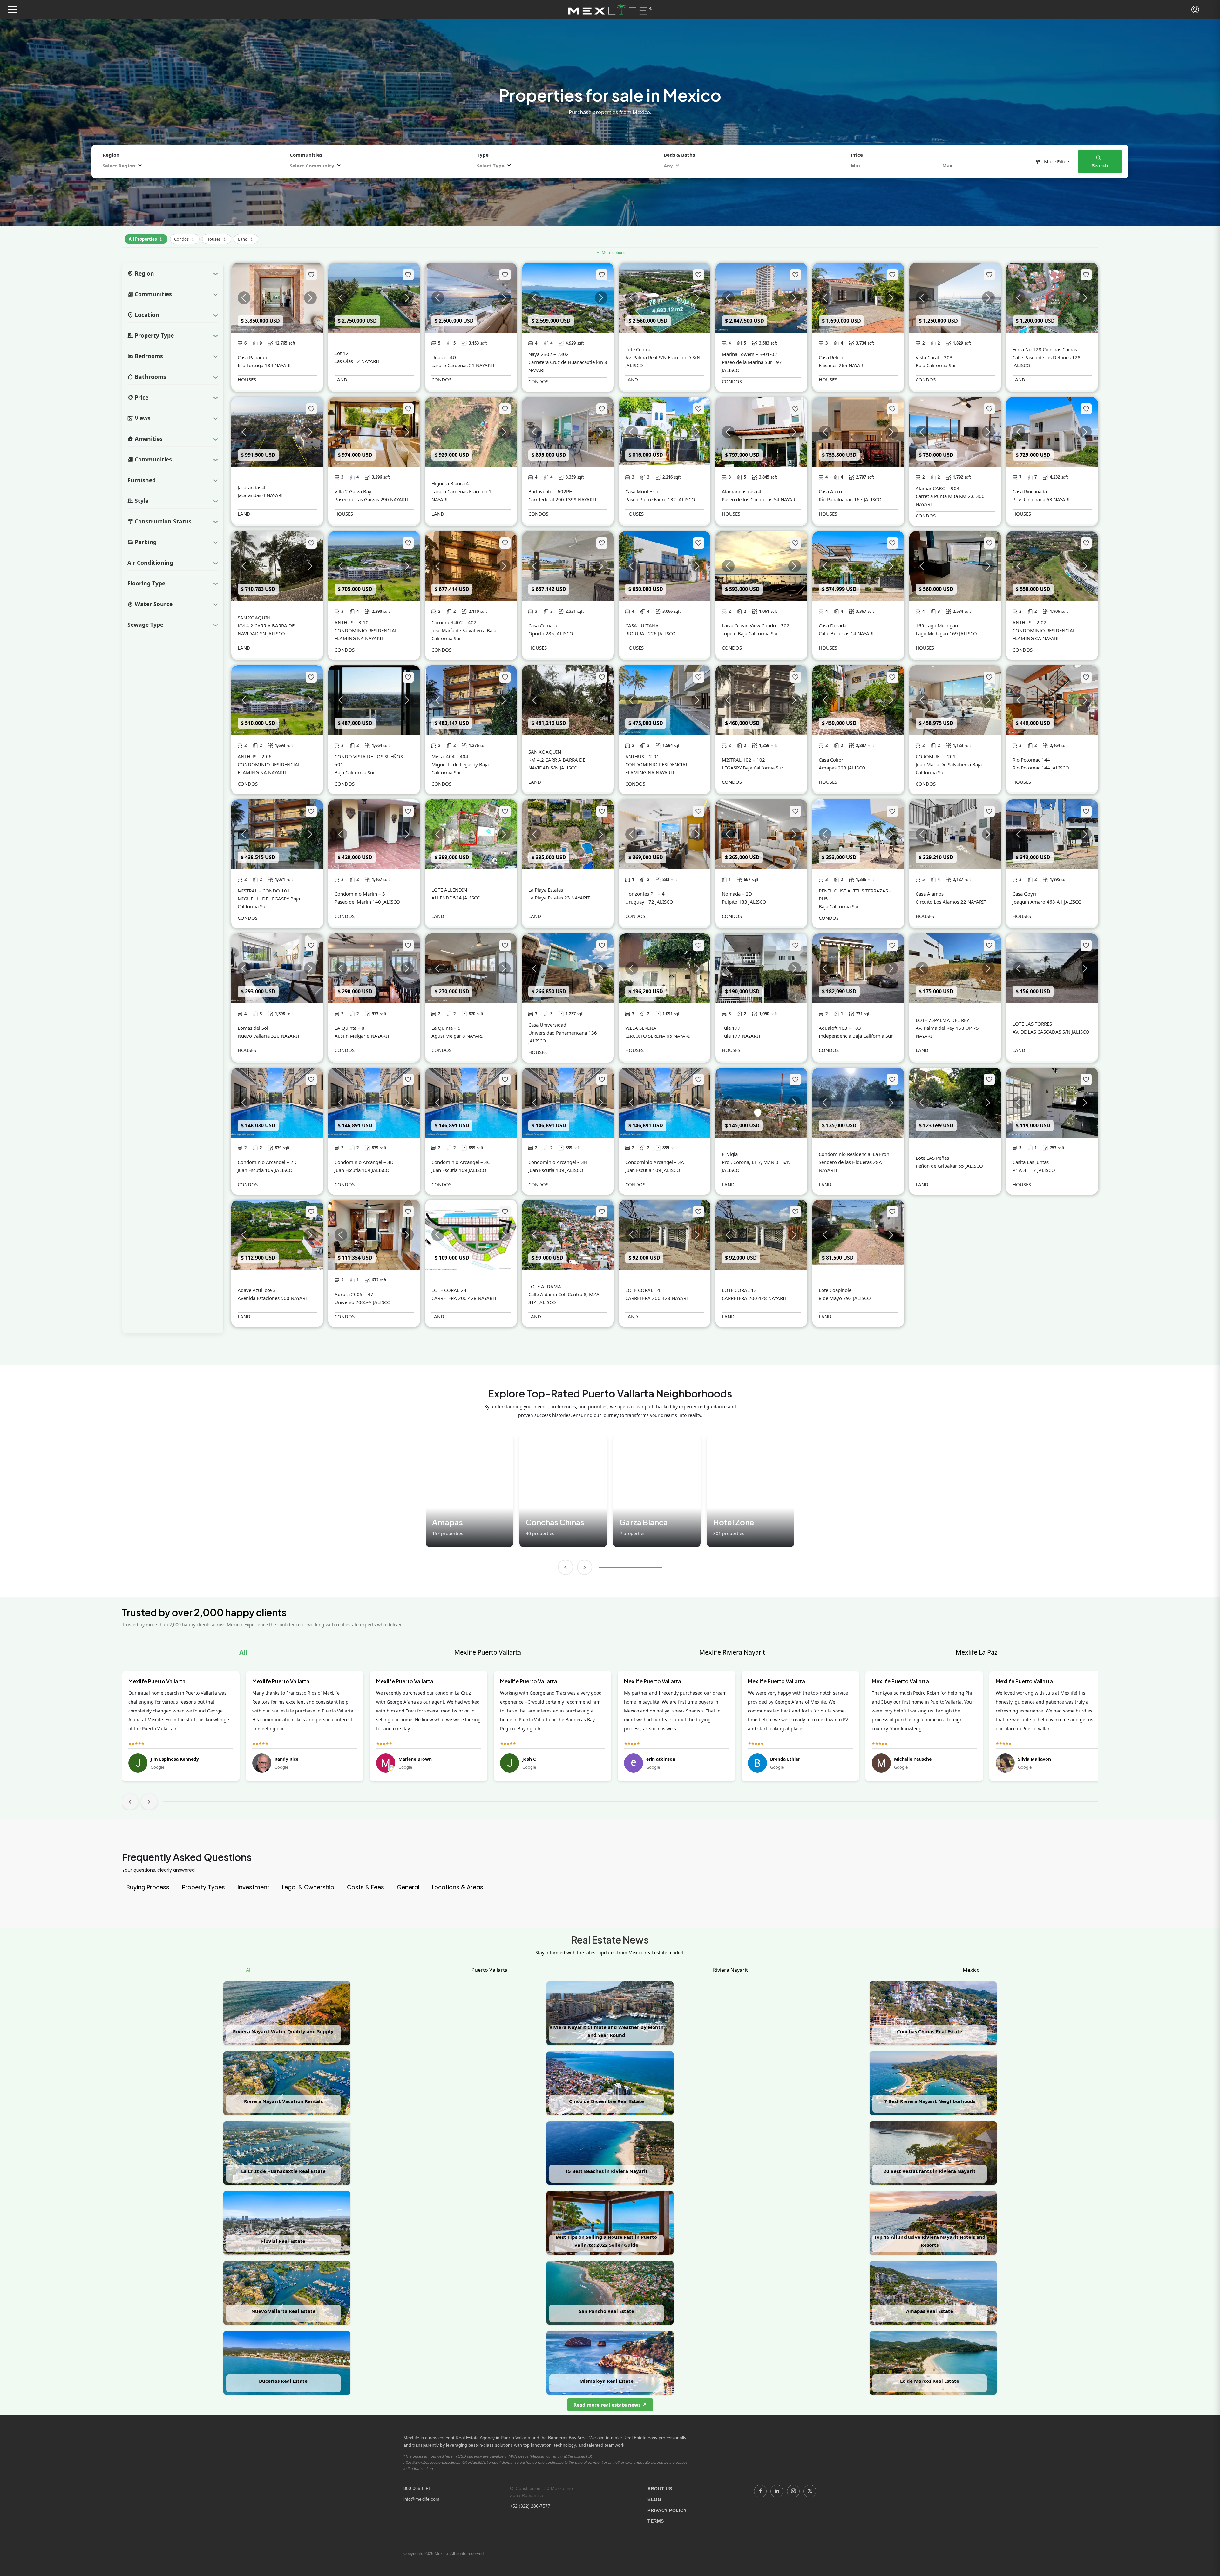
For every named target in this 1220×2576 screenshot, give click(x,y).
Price (857, 155)
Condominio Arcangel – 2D (267, 1162)
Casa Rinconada (1030, 491)
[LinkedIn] (777, 2491)
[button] (12, 10)
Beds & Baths (679, 155)
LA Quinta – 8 (349, 1028)
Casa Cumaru (543, 625)
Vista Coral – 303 (934, 357)
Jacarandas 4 (251, 487)
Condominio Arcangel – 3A (655, 1162)
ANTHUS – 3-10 (352, 622)
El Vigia (730, 1154)
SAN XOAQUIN (254, 618)
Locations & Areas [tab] (458, 1887)
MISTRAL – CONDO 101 (264, 891)
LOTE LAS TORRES (1032, 1024)
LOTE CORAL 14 (643, 1290)
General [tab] (408, 1887)
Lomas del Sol (253, 1028)
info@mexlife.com (421, 2499)
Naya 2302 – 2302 (549, 354)
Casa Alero (830, 491)
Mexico (971, 1970)
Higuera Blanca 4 (450, 483)
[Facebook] (760, 2491)
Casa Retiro (831, 357)
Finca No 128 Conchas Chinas (1045, 349)
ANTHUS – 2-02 (1030, 622)
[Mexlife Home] (610, 10)
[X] (810, 2491)
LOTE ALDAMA (545, 1286)
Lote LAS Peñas (932, 1158)
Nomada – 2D (737, 894)
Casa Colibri (832, 760)
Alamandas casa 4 (742, 491)
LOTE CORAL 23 (449, 1290)
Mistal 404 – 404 (450, 756)
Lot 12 (342, 353)
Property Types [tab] (203, 1887)
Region (111, 155)
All (243, 1652)
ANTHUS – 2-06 (255, 756)
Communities (306, 155)
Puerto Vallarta (490, 1970)
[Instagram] (793, 2491)
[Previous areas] (566, 1567)
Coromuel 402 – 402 (454, 622)
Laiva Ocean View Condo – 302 (756, 625)
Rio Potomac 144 (1031, 760)
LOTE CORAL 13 (739, 1290)
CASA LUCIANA (642, 625)
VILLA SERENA (641, 1028)
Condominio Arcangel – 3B (558, 1162)
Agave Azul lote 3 (257, 1290)
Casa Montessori (643, 491)
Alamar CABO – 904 (938, 488)
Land (246, 238)
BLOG (654, 2499)
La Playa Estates (546, 890)
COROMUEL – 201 (936, 756)
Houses (217, 238)
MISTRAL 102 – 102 (743, 760)
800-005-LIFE (417, 2488)
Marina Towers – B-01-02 (749, 354)
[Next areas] (585, 1567)
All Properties (146, 238)
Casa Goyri (1024, 894)
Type (483, 155)
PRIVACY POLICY (667, 2510)
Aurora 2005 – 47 (354, 1294)
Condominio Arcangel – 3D (364, 1162)
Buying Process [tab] (148, 1887)
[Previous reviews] (130, 1802)
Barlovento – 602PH (550, 491)
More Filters (1057, 161)
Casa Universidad (547, 1025)
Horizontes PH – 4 (645, 894)
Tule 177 (731, 1028)
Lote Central (638, 349)
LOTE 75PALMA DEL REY (942, 1020)
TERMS (656, 2521)
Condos (185, 238)
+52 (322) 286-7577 (530, 2506)
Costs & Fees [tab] (366, 1887)
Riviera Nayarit (730, 1970)
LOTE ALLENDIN (449, 890)
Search (1100, 165)
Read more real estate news (608, 2405)
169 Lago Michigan (937, 625)
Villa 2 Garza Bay (353, 491)
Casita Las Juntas (1031, 1162)
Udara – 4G (444, 357)
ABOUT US (660, 2489)
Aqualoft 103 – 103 (840, 1028)
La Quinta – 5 (446, 1028)
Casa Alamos (930, 894)
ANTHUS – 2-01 (642, 756)
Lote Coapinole (835, 1290)
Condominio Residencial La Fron (854, 1154)
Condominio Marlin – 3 (360, 894)
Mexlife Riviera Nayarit (732, 1652)
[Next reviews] (149, 1802)
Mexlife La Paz (976, 1652)
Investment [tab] (254, 1887)
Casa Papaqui (252, 357)
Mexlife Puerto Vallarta (488, 1652)
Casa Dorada (833, 625)
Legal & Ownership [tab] (308, 1887)
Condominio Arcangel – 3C (461, 1162)
